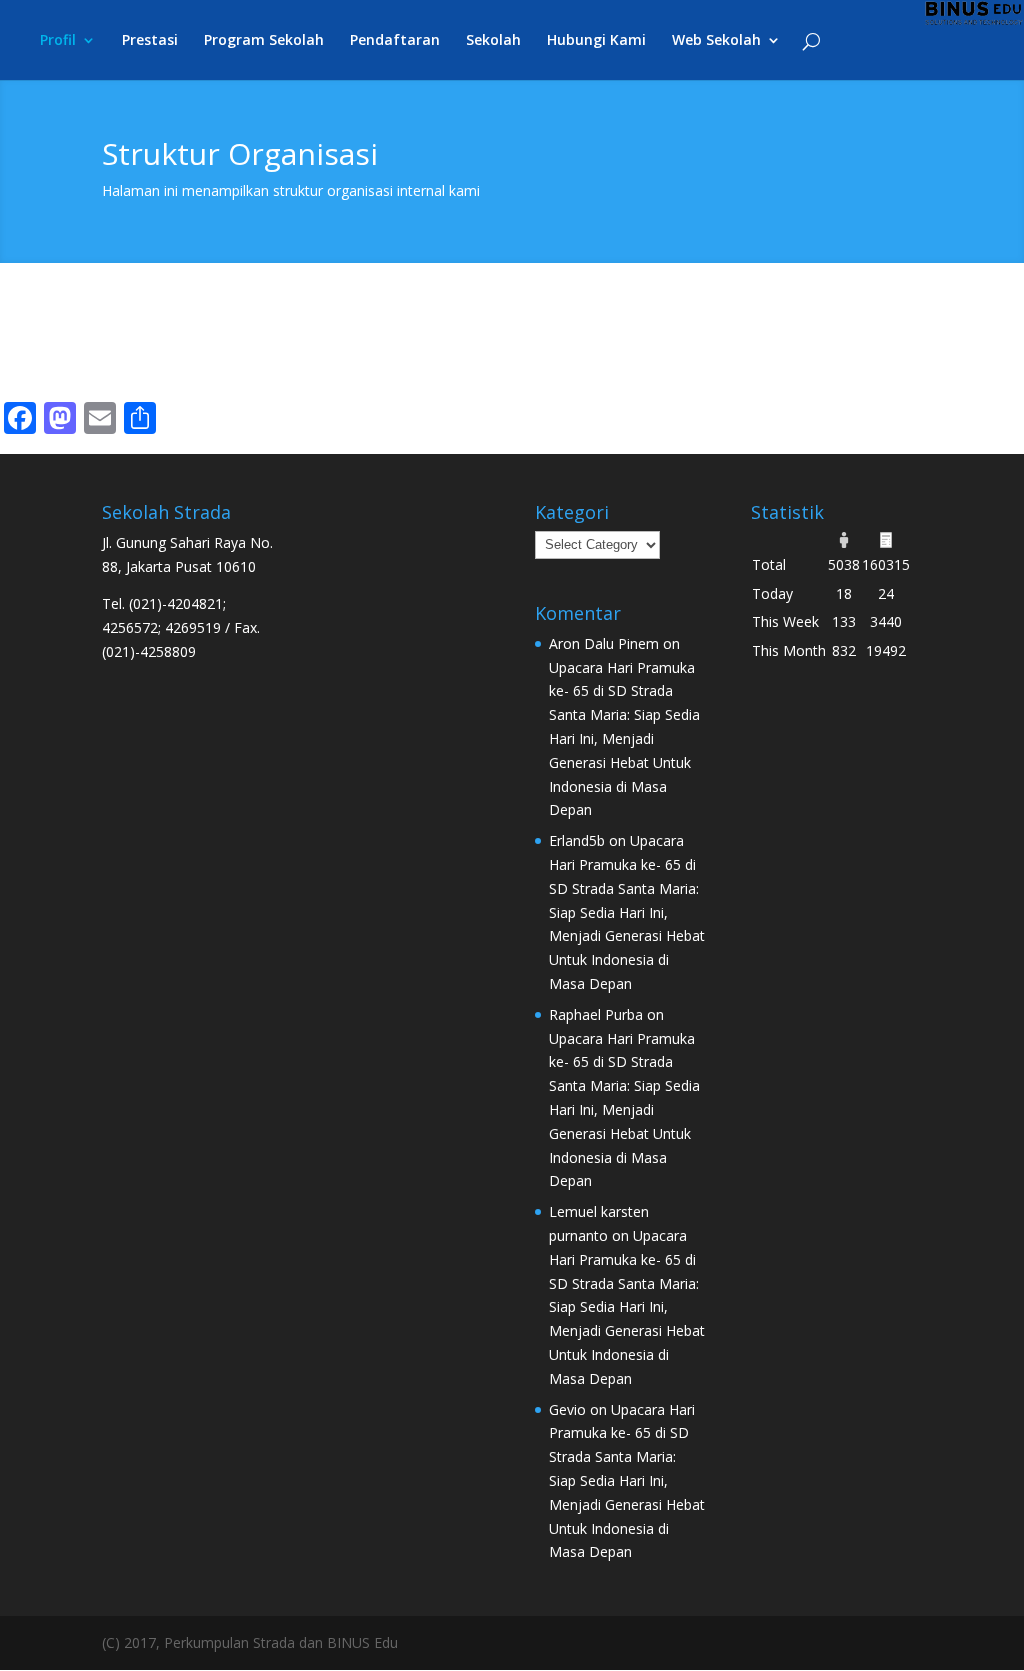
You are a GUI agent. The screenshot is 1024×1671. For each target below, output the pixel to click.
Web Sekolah (716, 41)
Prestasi (150, 41)
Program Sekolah (264, 41)
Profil (58, 41)
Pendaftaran (395, 41)
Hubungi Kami (596, 41)
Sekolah (493, 41)
